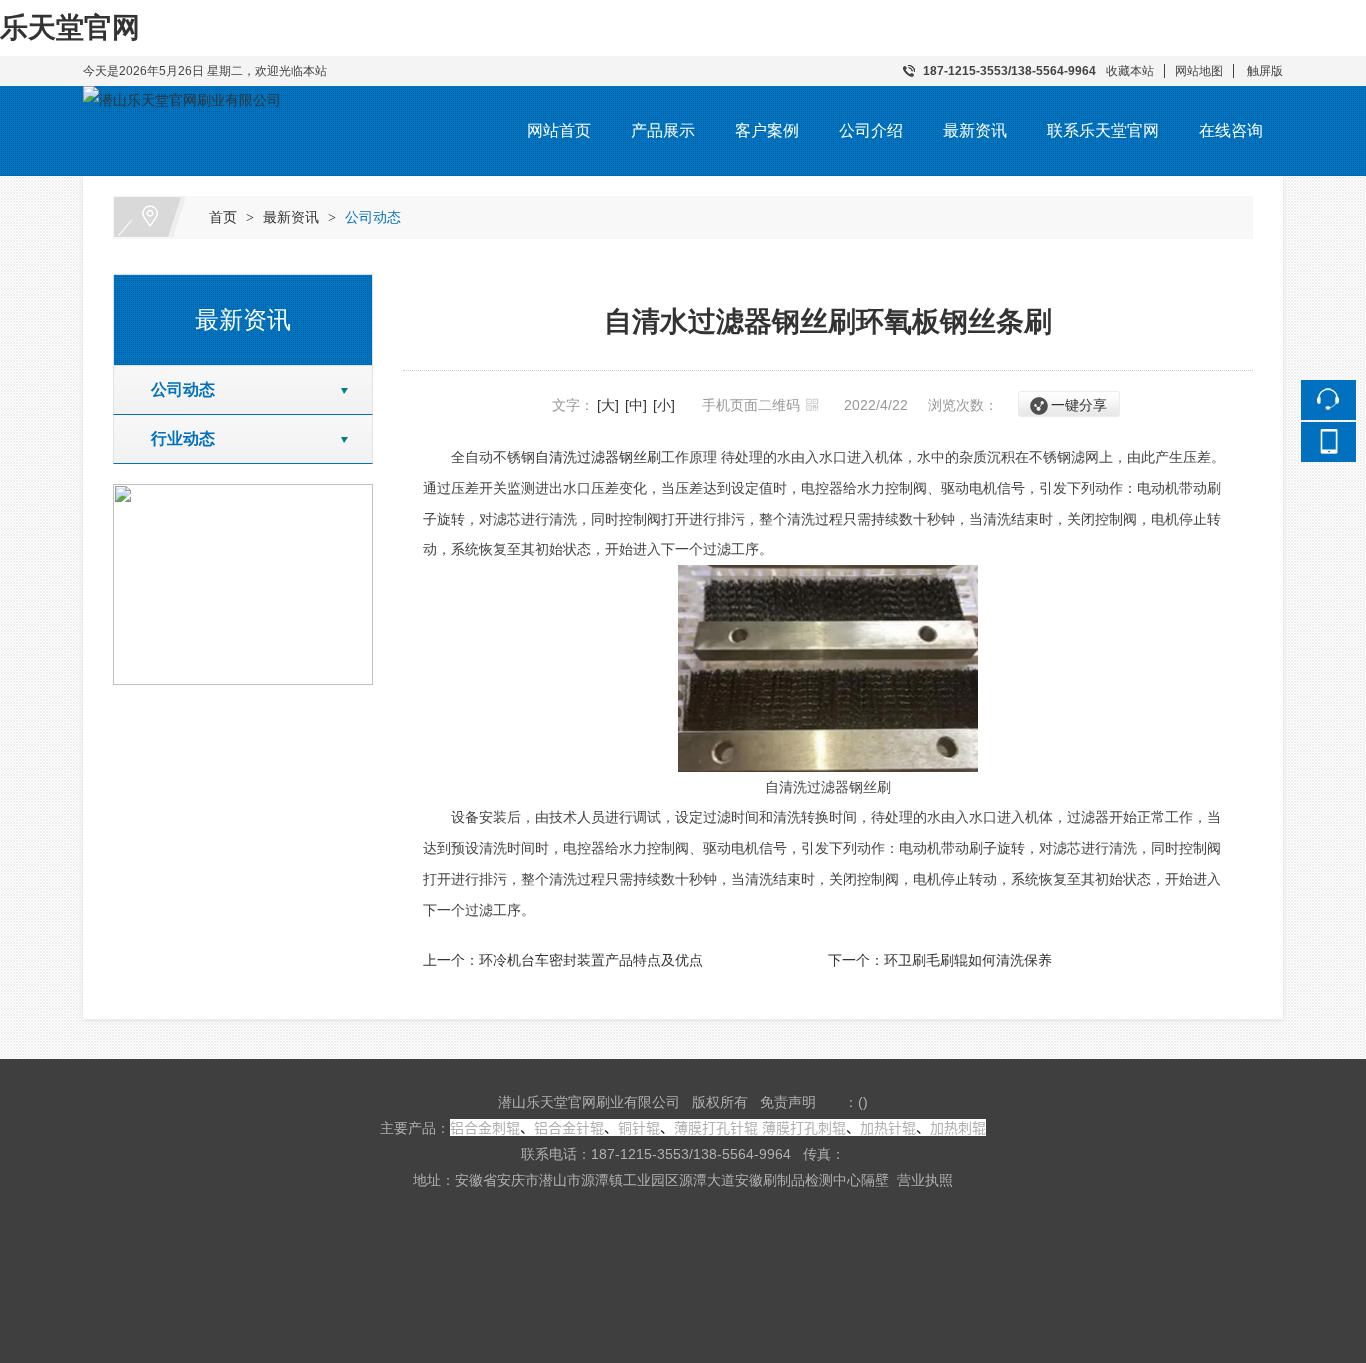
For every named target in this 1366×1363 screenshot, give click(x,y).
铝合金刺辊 (485, 1127)
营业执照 (925, 1180)
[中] (636, 405)
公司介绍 (871, 130)
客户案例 (767, 130)
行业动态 (175, 438)
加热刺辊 (958, 1127)
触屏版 (1265, 71)
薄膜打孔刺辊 (804, 1127)
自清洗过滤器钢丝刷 (598, 457)
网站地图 (1199, 71)
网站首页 (559, 130)
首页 (223, 217)
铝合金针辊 (569, 1127)
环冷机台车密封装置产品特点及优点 (591, 960)
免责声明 (788, 1102)
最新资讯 (975, 130)
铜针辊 (639, 1127)
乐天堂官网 (70, 27)
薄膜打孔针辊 (716, 1127)
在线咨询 (1231, 130)
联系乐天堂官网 (1103, 130)
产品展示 (663, 130)
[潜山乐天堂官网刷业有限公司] (182, 100)
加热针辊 (888, 1127)
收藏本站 (1130, 71)
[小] (664, 405)
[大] (608, 405)
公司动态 (373, 217)
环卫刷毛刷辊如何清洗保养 (968, 960)
